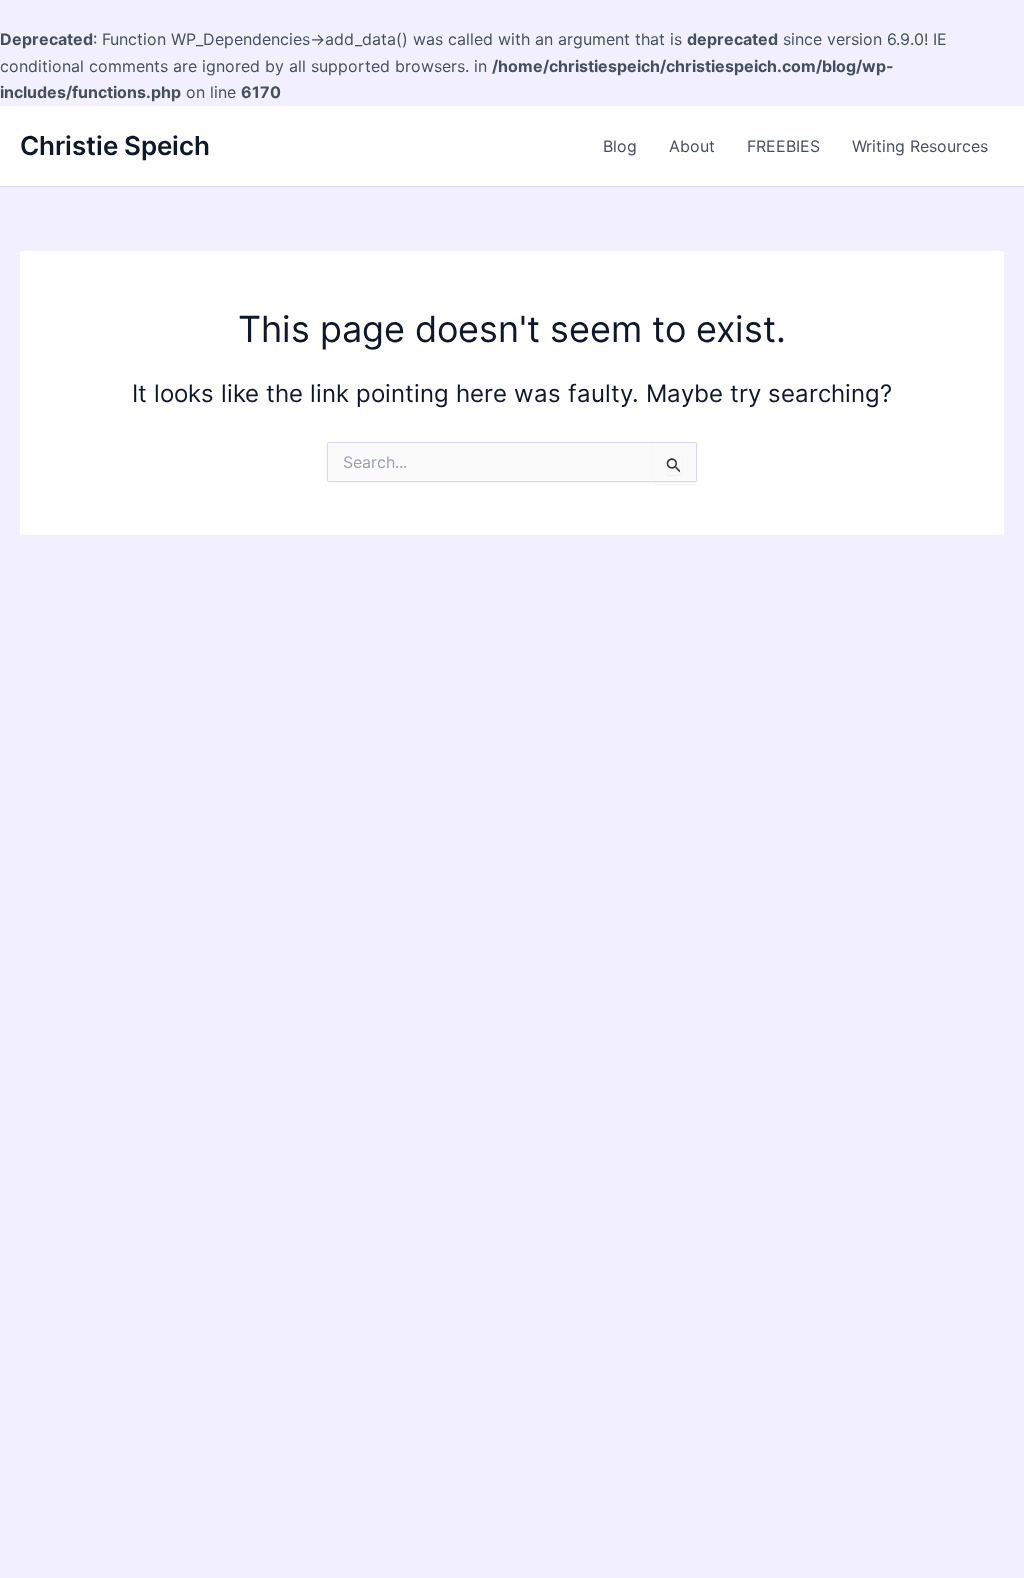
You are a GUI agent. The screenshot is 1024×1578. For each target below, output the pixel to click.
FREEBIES (783, 146)
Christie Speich (115, 145)
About (692, 146)
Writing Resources (920, 146)
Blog (620, 146)
